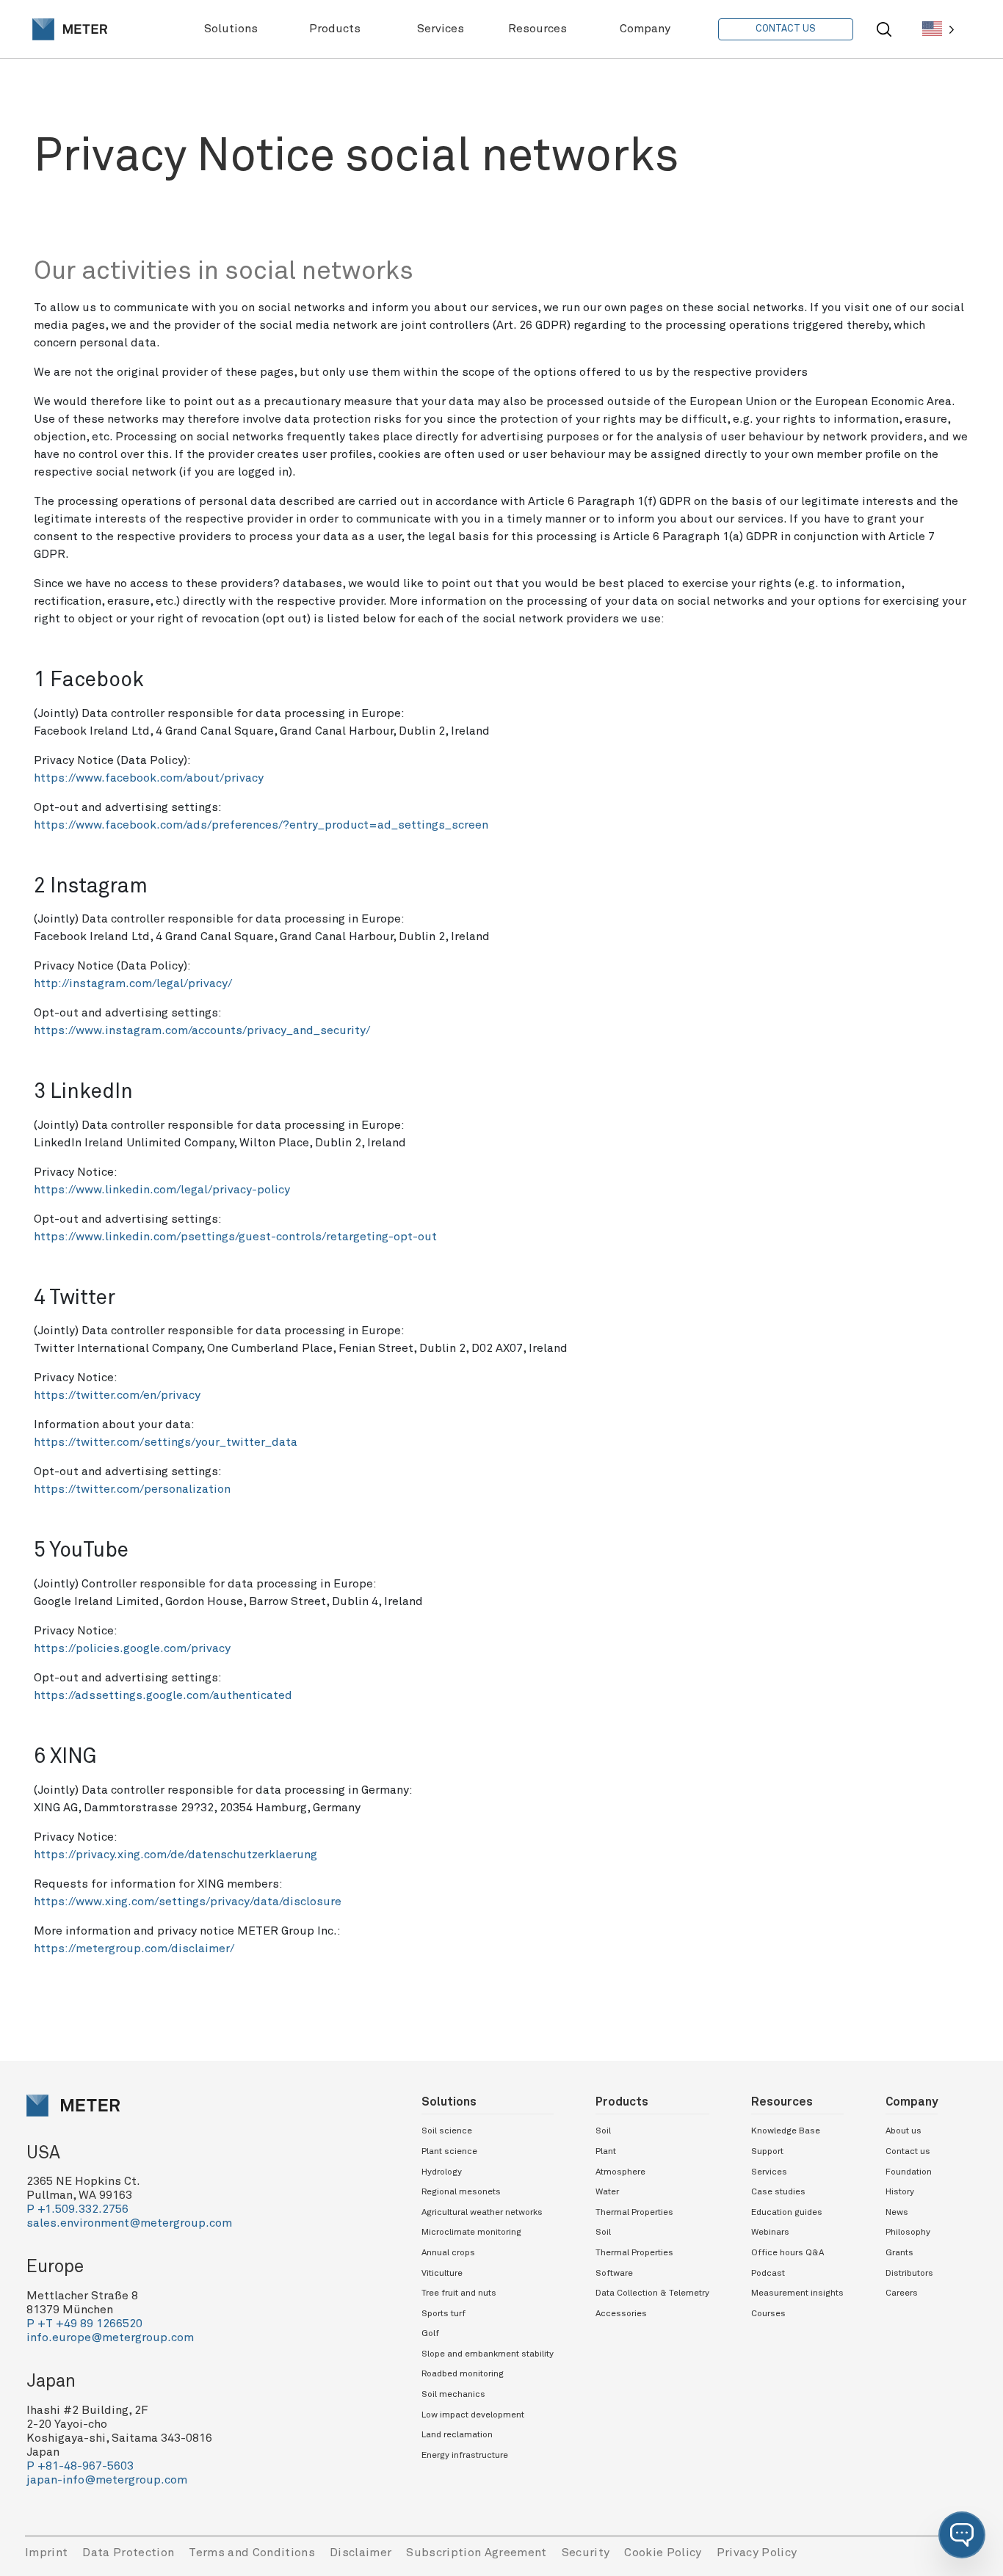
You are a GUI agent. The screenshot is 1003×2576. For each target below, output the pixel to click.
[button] (962, 2535)
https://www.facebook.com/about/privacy (149, 778)
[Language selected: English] (938, 29)
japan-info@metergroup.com (107, 2480)
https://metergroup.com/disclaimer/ (134, 1949)
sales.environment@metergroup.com (129, 2223)
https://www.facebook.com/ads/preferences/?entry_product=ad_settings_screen (261, 825)
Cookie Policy (663, 2553)
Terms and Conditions (252, 2553)
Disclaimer (361, 2553)
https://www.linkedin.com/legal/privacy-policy (162, 1190)
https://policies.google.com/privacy (132, 1648)
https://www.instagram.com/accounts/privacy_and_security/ (202, 1030)
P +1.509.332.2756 (77, 2209)
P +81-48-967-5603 (80, 2466)
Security (586, 2553)
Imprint (46, 2553)
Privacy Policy (757, 2553)
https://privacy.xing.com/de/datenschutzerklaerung (175, 1855)
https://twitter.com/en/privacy (117, 1395)
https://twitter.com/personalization (132, 1489)
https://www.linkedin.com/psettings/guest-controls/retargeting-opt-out (235, 1237)
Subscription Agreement (476, 2553)
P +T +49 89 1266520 (84, 2324)
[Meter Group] (70, 29)
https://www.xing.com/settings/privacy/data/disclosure (188, 1902)
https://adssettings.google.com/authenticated (163, 1695)
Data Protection (128, 2553)
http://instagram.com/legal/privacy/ (133, 983)
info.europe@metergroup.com (110, 2337)
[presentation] (70, 29)
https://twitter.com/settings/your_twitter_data (166, 1442)
